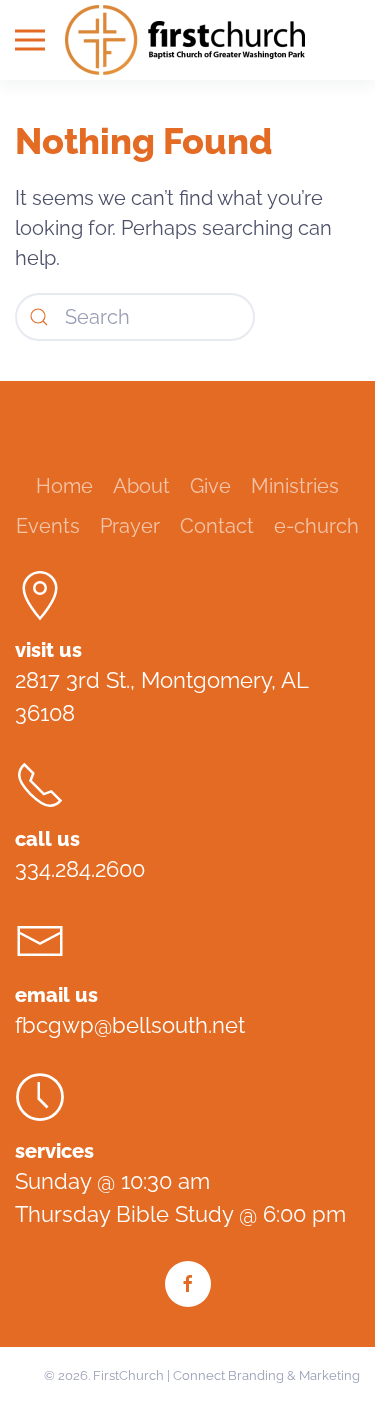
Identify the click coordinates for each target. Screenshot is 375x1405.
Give (210, 486)
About (141, 486)
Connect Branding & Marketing (266, 1375)
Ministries (295, 486)
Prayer (130, 526)
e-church (316, 526)
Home (64, 486)
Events (48, 526)
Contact (217, 526)
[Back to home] (188, 40)
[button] (30, 40)
